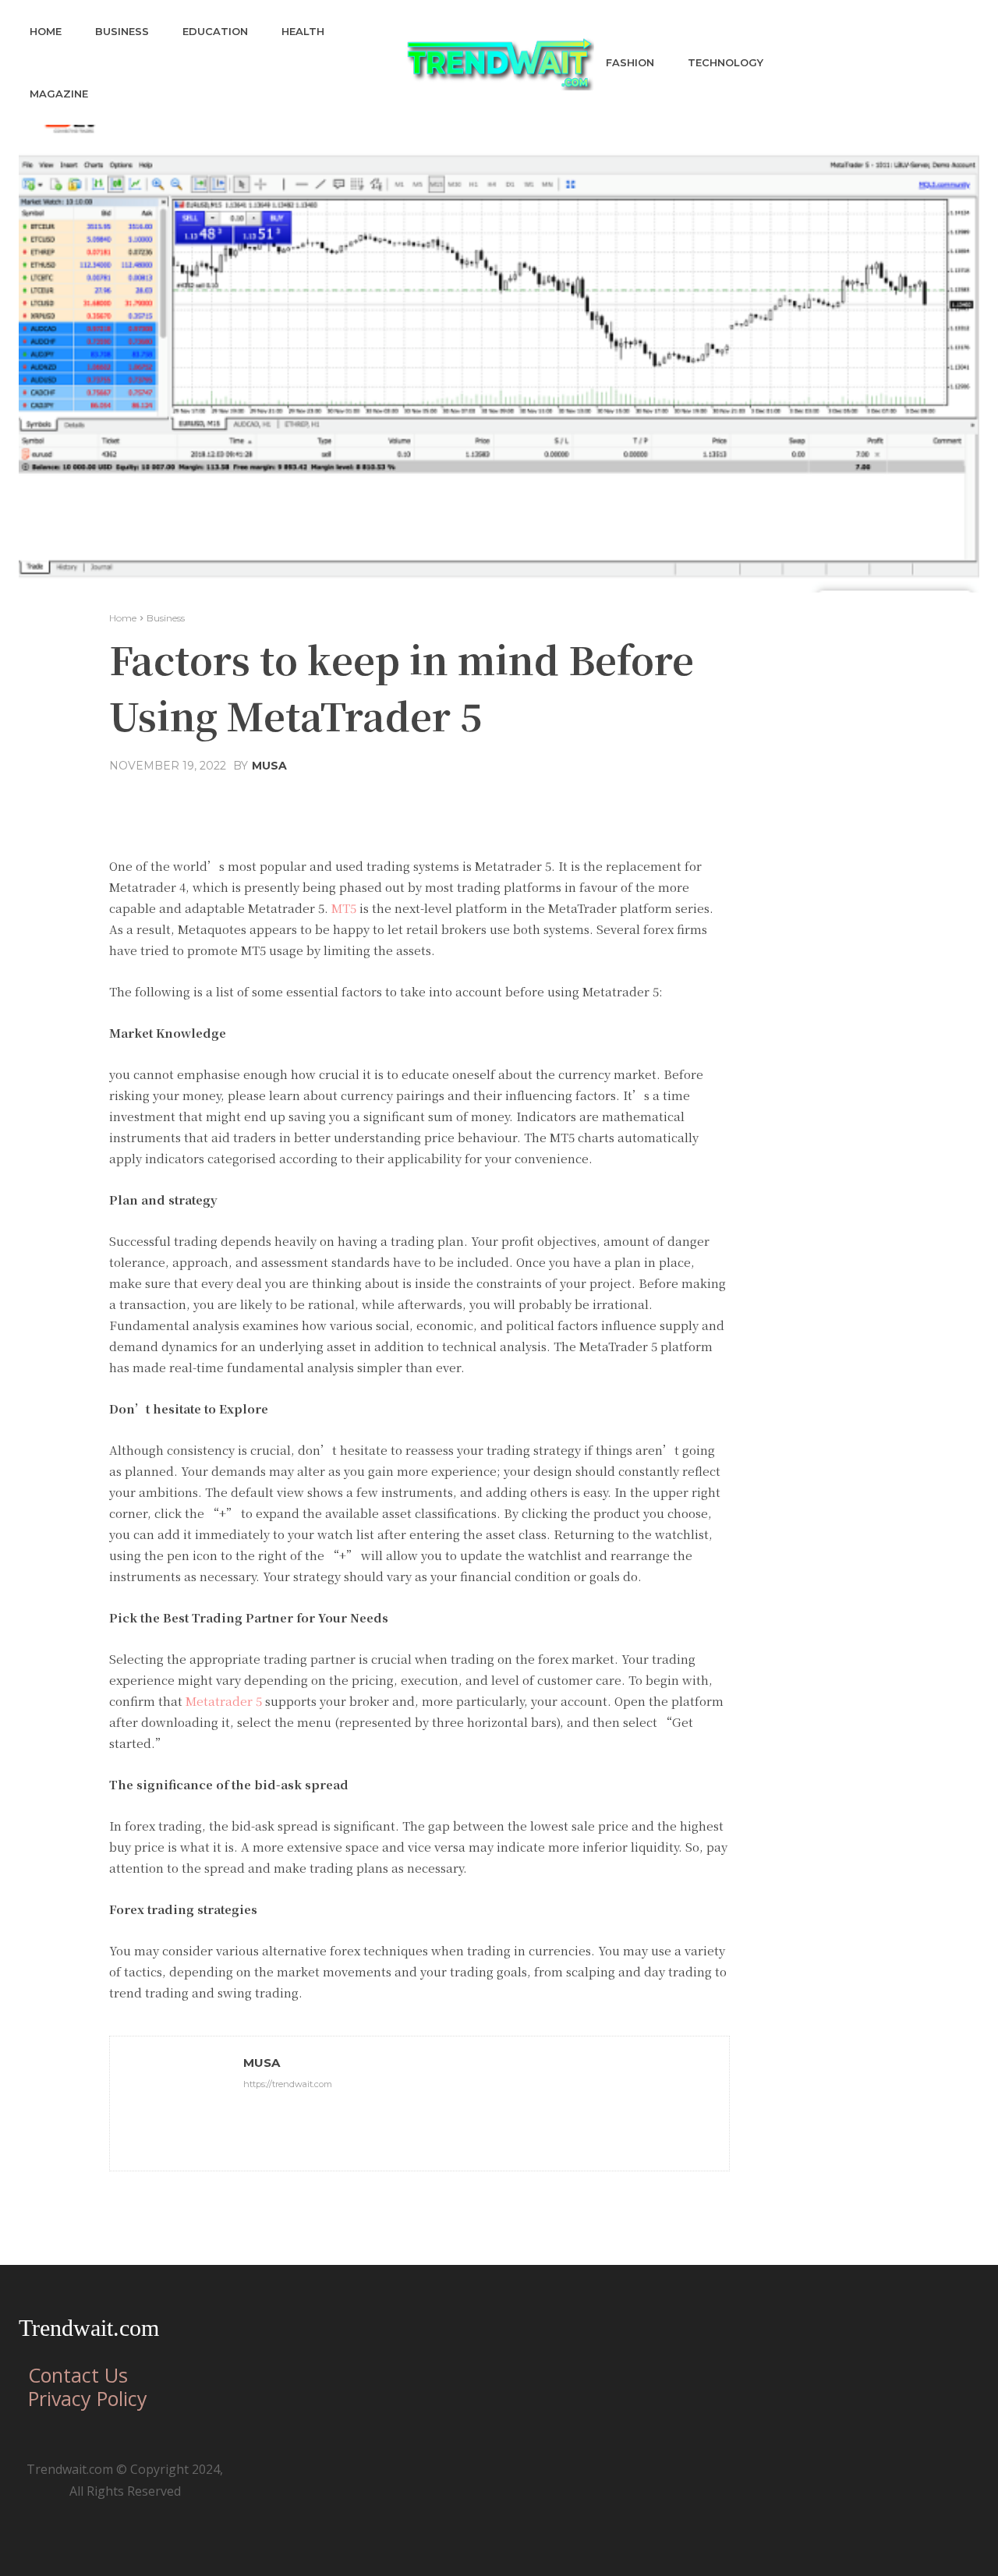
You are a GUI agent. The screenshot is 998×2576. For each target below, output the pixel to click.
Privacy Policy (88, 2398)
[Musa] (177, 2104)
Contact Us (78, 2375)
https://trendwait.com (288, 2084)
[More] (616, 803)
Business (166, 618)
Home (123, 618)
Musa (269, 766)
